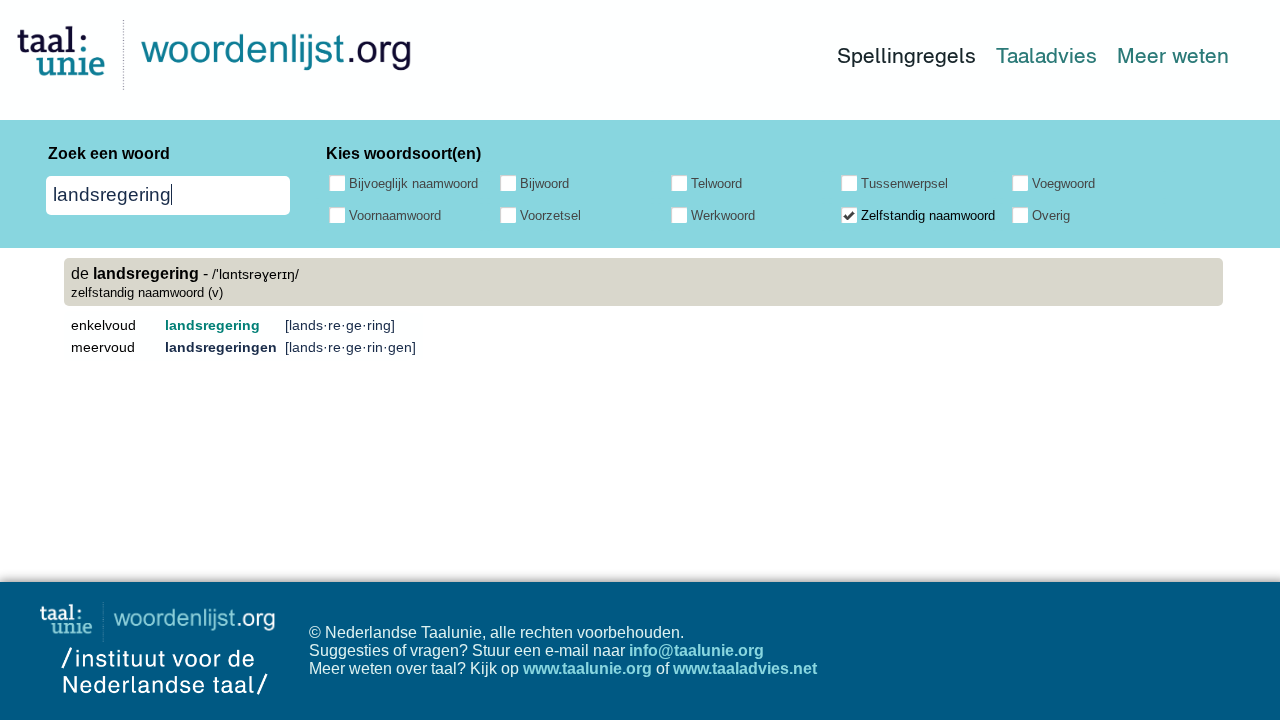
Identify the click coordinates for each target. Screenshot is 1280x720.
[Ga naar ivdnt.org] (164, 710)
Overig (1051, 215)
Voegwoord (1063, 183)
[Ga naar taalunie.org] (161, 616)
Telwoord (716, 183)
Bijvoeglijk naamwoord (413, 183)
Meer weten (1173, 55)
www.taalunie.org (587, 668)
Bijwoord (544, 183)
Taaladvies (1046, 55)
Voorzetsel (550, 215)
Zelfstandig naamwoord (928, 215)
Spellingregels (906, 55)
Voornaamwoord (395, 215)
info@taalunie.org (696, 650)
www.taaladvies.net (745, 668)
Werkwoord (723, 215)
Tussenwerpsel (904, 183)
